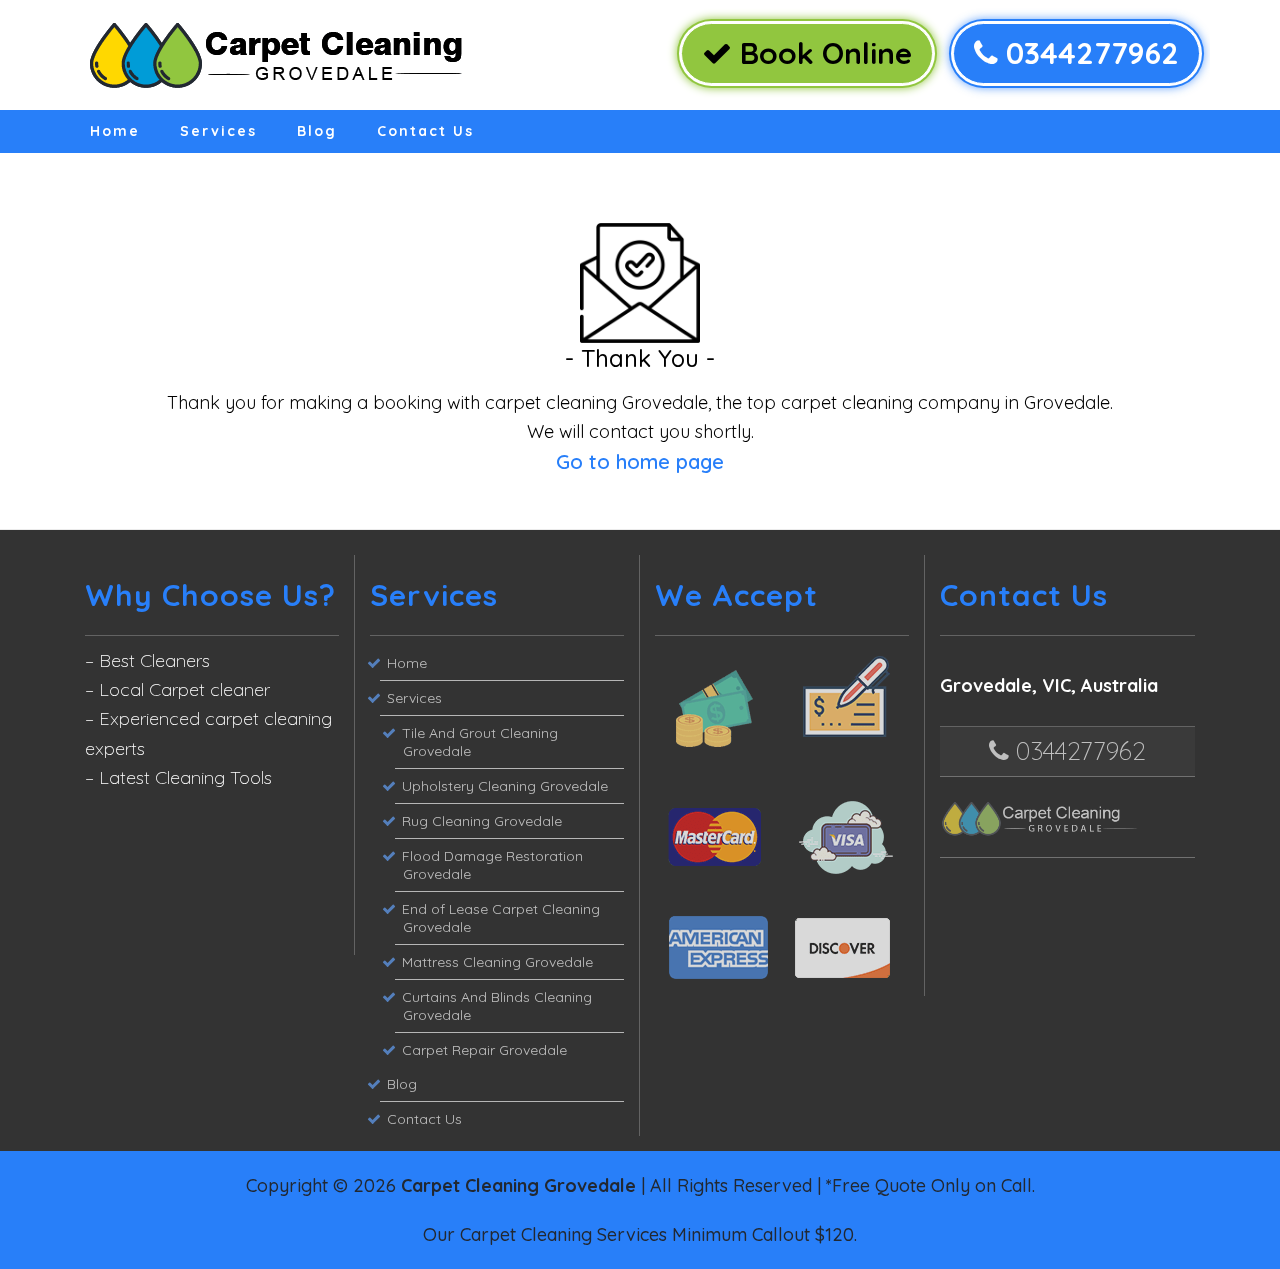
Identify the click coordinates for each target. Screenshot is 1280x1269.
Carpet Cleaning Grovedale (518, 1185)
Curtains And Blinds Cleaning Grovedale (497, 1006)
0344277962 (1088, 53)
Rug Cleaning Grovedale (482, 821)
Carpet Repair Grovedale (484, 1050)
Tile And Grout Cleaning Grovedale (480, 742)
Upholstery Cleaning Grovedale (505, 786)
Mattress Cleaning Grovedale (497, 962)
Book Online (822, 53)
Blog (317, 131)
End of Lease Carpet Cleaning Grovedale (501, 918)
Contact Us (425, 131)
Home (115, 131)
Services (218, 131)
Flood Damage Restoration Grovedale (492, 865)
